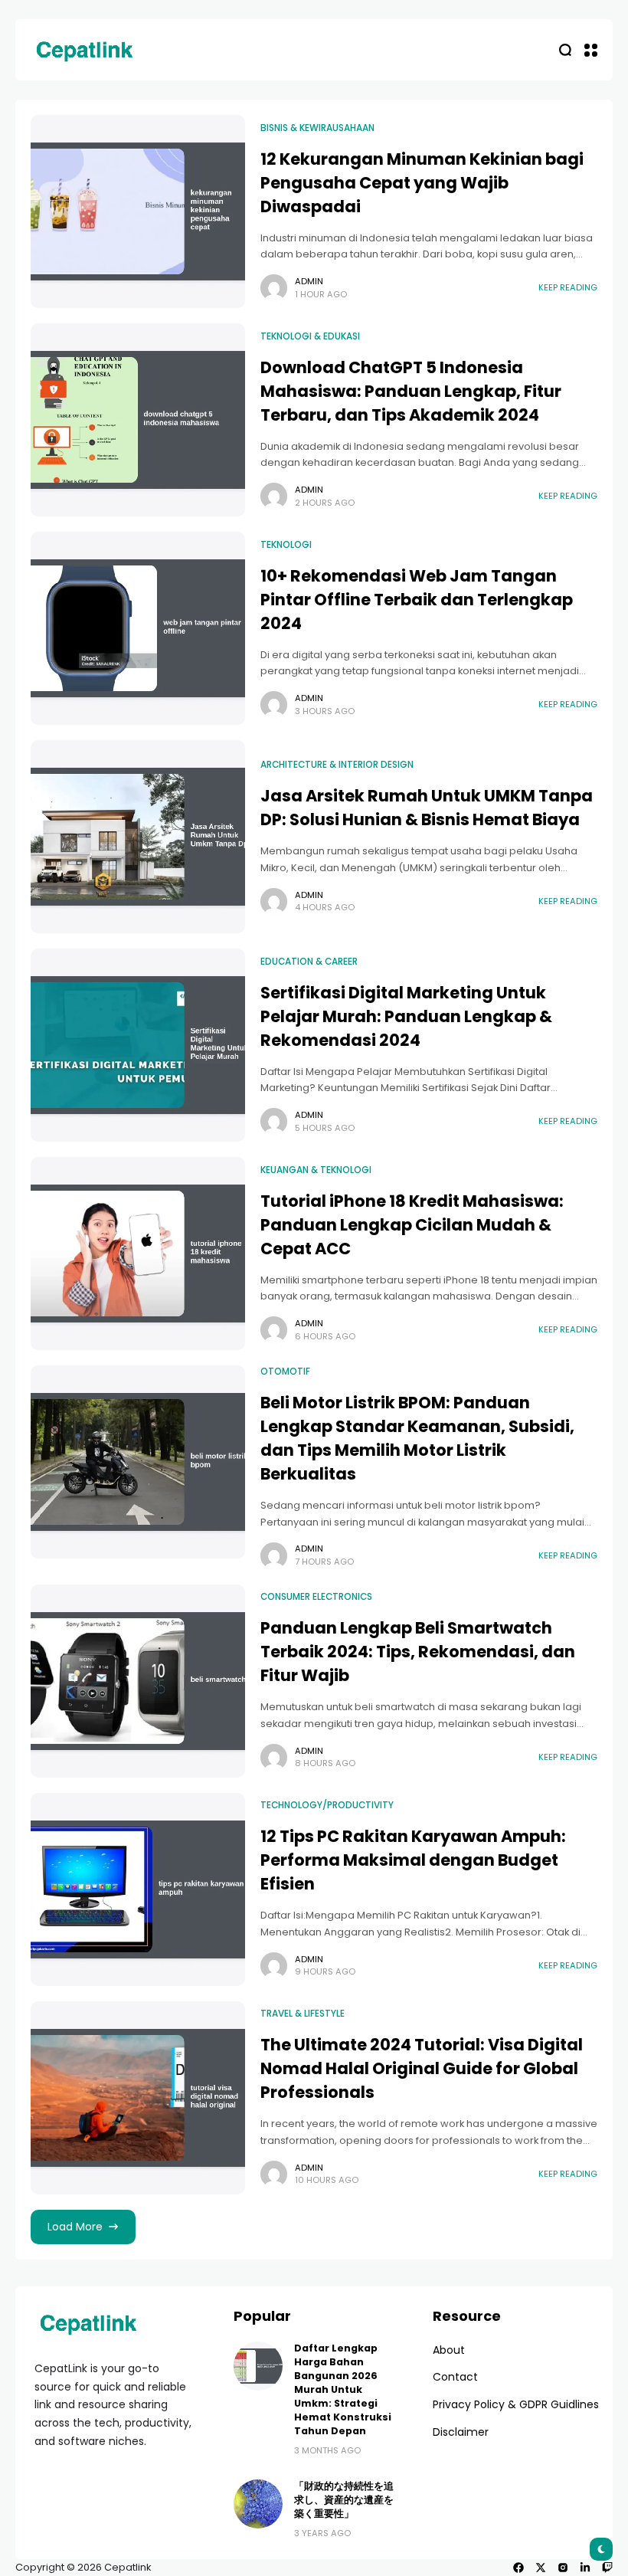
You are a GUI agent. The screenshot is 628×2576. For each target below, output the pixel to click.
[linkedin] (585, 2568)
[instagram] (563, 2568)
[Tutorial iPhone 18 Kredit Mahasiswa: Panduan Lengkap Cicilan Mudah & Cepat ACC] (138, 1254)
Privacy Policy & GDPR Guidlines (516, 2404)
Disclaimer (461, 2432)
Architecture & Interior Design (337, 765)
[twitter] (541, 2568)
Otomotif (285, 1372)
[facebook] (518, 2568)
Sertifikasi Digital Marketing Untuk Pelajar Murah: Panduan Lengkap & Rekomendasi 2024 (406, 1016)
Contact (455, 2377)
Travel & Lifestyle (303, 2014)
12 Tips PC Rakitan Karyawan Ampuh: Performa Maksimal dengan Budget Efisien (413, 1860)
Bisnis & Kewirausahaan (317, 128)
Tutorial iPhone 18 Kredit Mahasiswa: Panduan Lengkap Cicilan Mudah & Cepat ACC (412, 1225)
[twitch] (607, 2568)
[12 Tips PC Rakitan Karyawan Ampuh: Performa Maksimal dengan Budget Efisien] (138, 1889)
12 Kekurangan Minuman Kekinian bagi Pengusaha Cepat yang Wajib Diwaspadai (422, 183)
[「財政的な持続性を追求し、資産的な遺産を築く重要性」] (258, 2504)
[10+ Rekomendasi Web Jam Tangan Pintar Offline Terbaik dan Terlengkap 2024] (138, 628)
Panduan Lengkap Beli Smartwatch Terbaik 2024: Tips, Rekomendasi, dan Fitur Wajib (418, 1652)
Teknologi (286, 545)
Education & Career (309, 962)
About (449, 2350)
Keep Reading (568, 287)
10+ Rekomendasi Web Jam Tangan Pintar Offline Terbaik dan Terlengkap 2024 (417, 600)
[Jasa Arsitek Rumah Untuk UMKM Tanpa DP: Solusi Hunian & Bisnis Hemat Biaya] (138, 837)
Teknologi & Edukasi (310, 336)
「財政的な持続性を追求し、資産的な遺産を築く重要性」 (344, 2500)
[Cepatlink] (84, 50)
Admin (309, 281)
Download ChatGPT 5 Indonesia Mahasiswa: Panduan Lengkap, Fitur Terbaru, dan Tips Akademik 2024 (411, 391)
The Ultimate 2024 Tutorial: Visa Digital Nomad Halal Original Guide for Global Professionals (422, 2068)
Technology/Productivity (327, 1805)
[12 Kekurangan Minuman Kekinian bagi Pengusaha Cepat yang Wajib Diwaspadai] (138, 211)
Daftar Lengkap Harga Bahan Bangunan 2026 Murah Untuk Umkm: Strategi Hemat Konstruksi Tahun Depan (343, 2389)
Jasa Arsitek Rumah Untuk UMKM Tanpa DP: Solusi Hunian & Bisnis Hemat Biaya (427, 808)
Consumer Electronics (316, 1597)
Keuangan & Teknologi (316, 1170)
